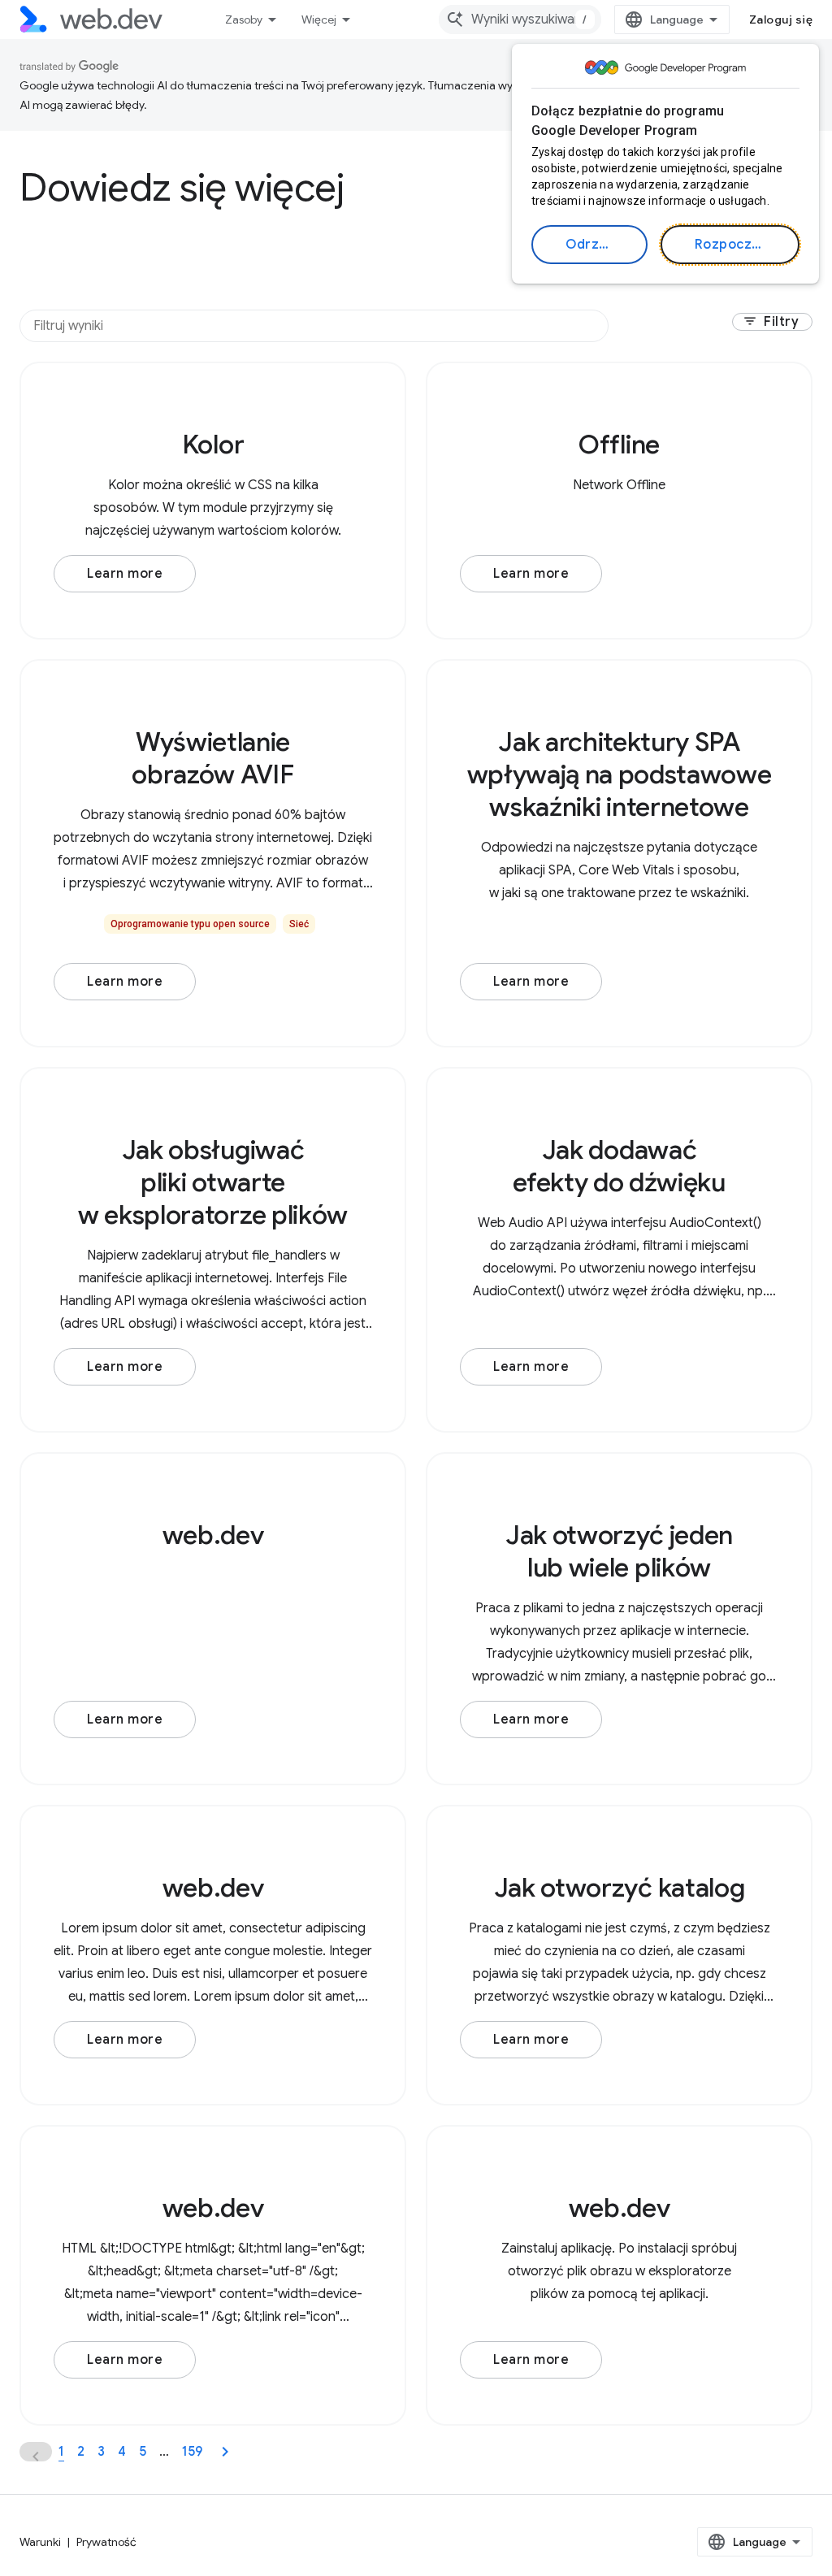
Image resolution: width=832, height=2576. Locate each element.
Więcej (319, 20)
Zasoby (244, 20)
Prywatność (106, 2542)
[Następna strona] (225, 2452)
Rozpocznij (731, 245)
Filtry (771, 322)
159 (192, 2452)
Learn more (125, 574)
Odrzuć (590, 245)
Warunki (40, 2542)
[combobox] (520, 20)
